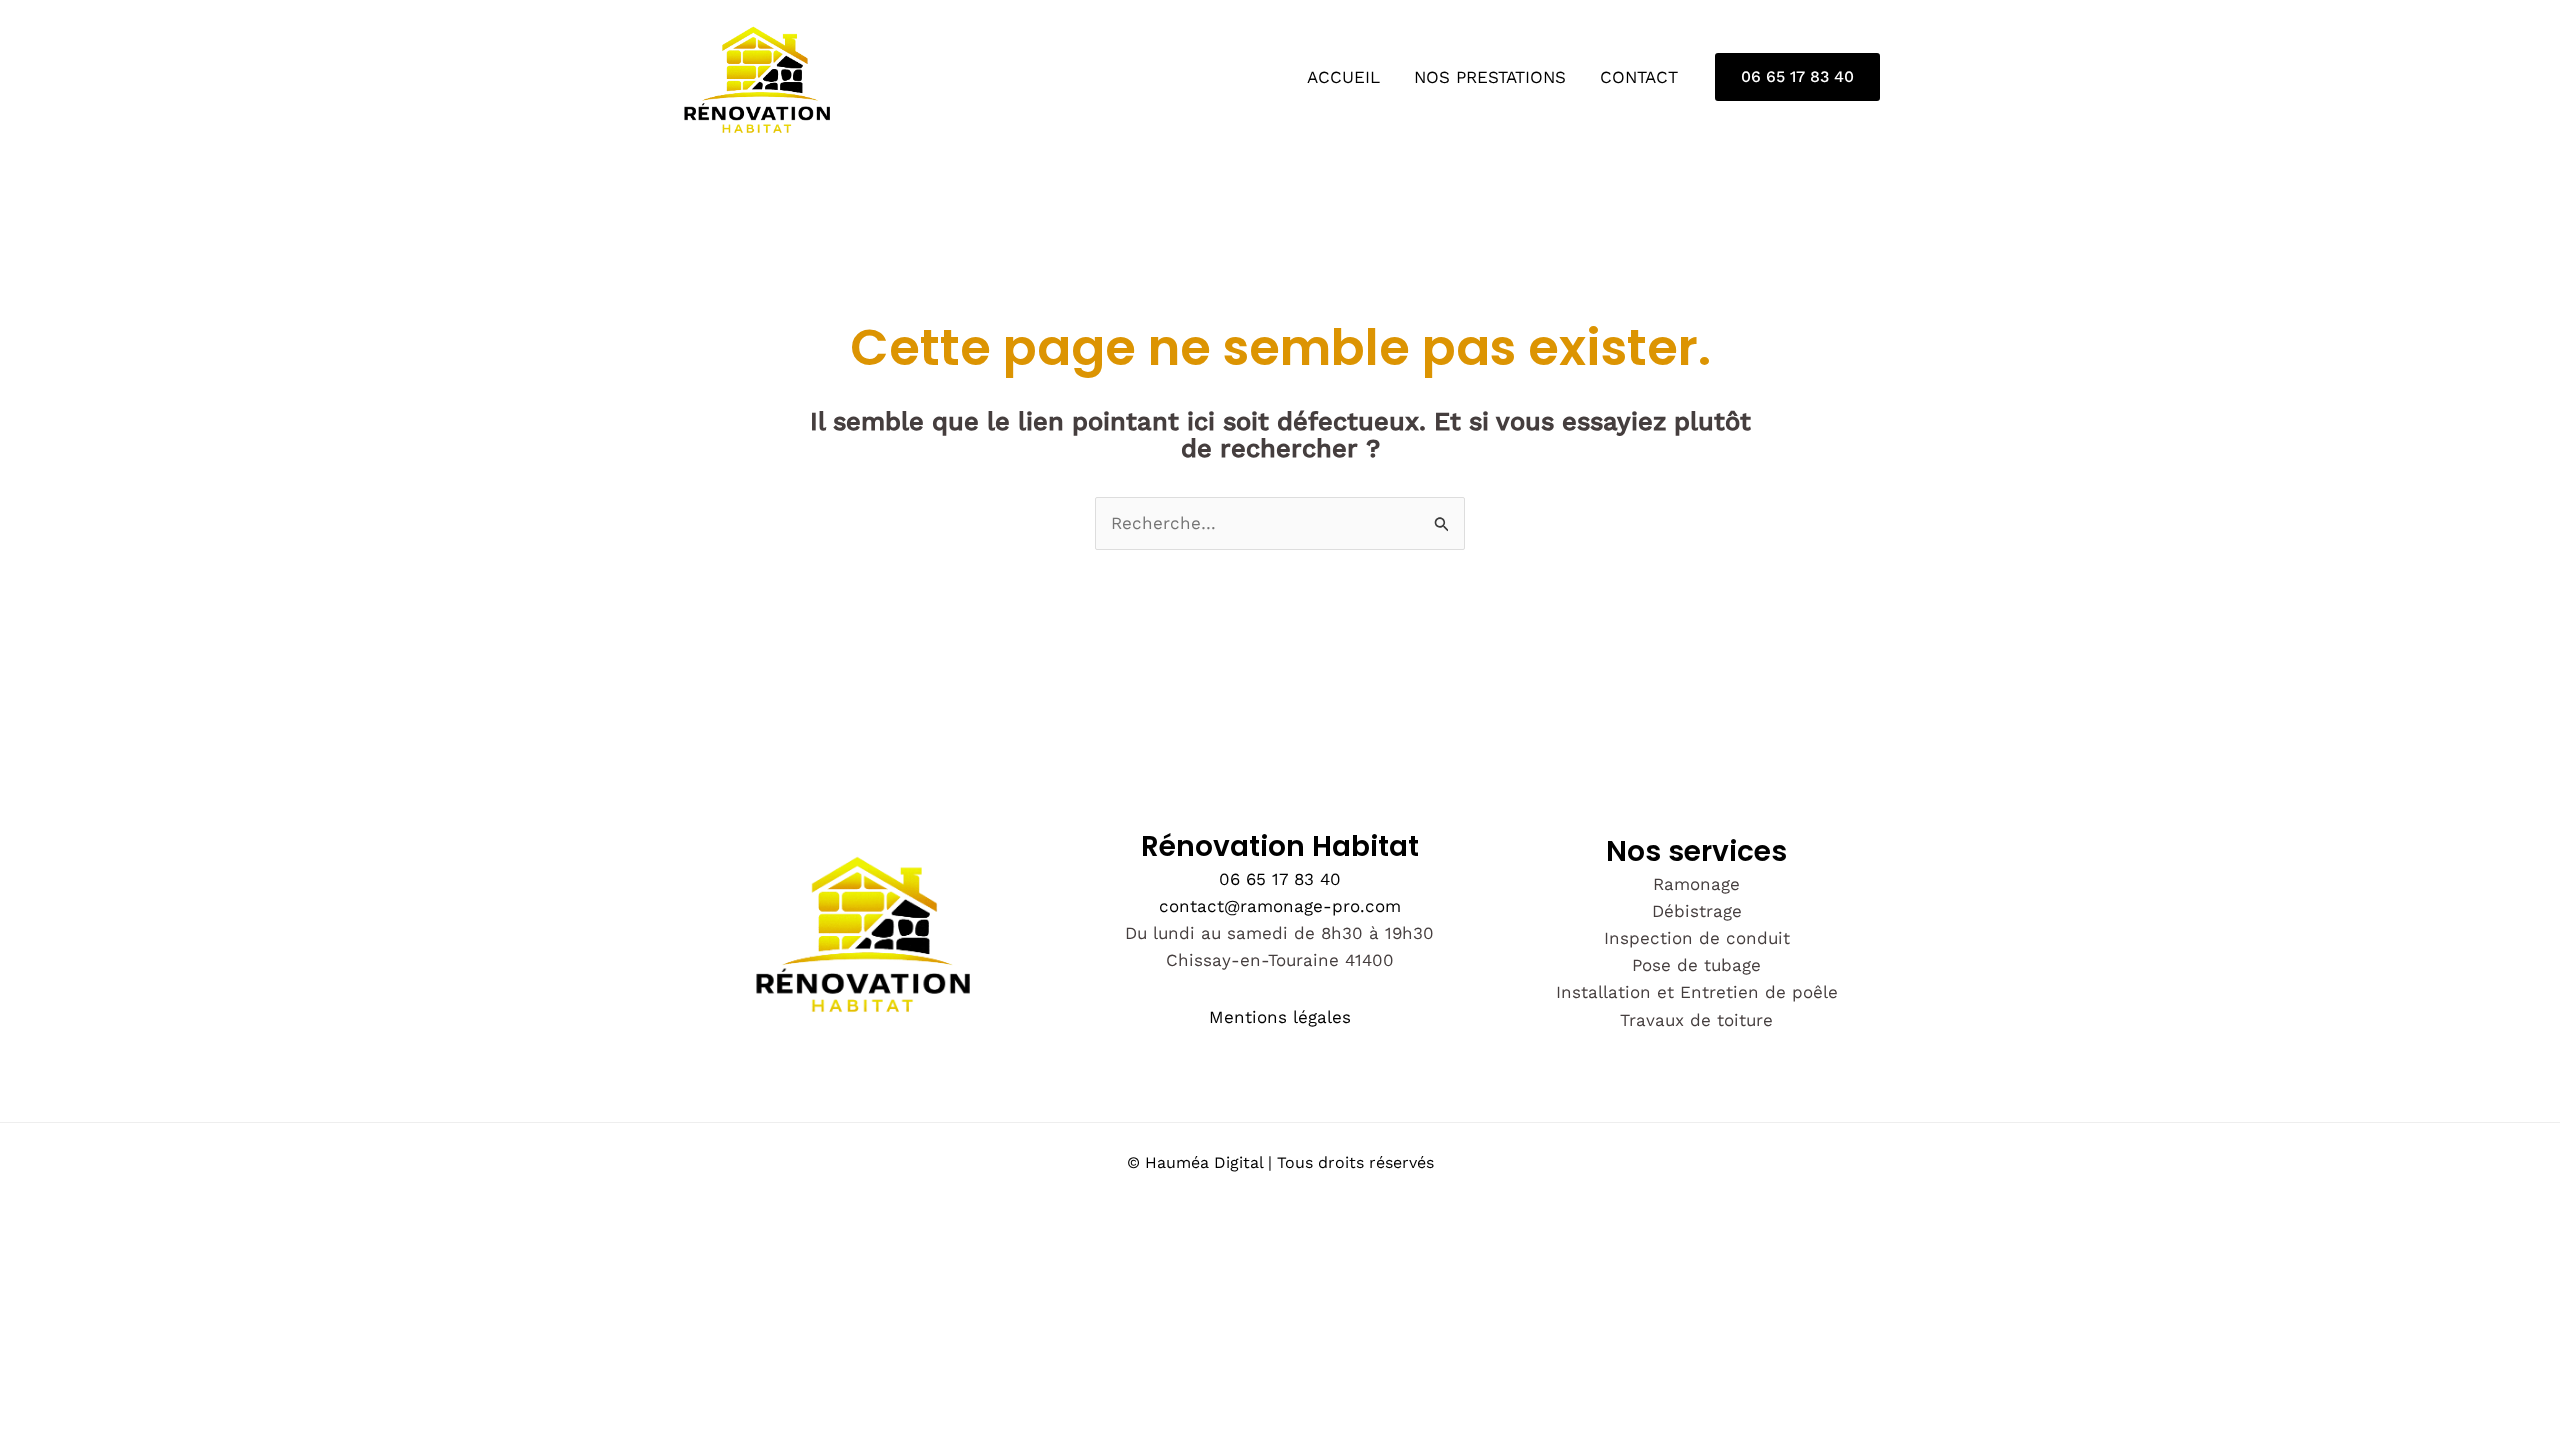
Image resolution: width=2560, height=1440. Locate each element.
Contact (1639, 77)
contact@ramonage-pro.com (1280, 906)
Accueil (1343, 77)
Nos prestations (1490, 77)
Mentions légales (1280, 1017)
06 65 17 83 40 (1280, 879)
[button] (1797, 77)
